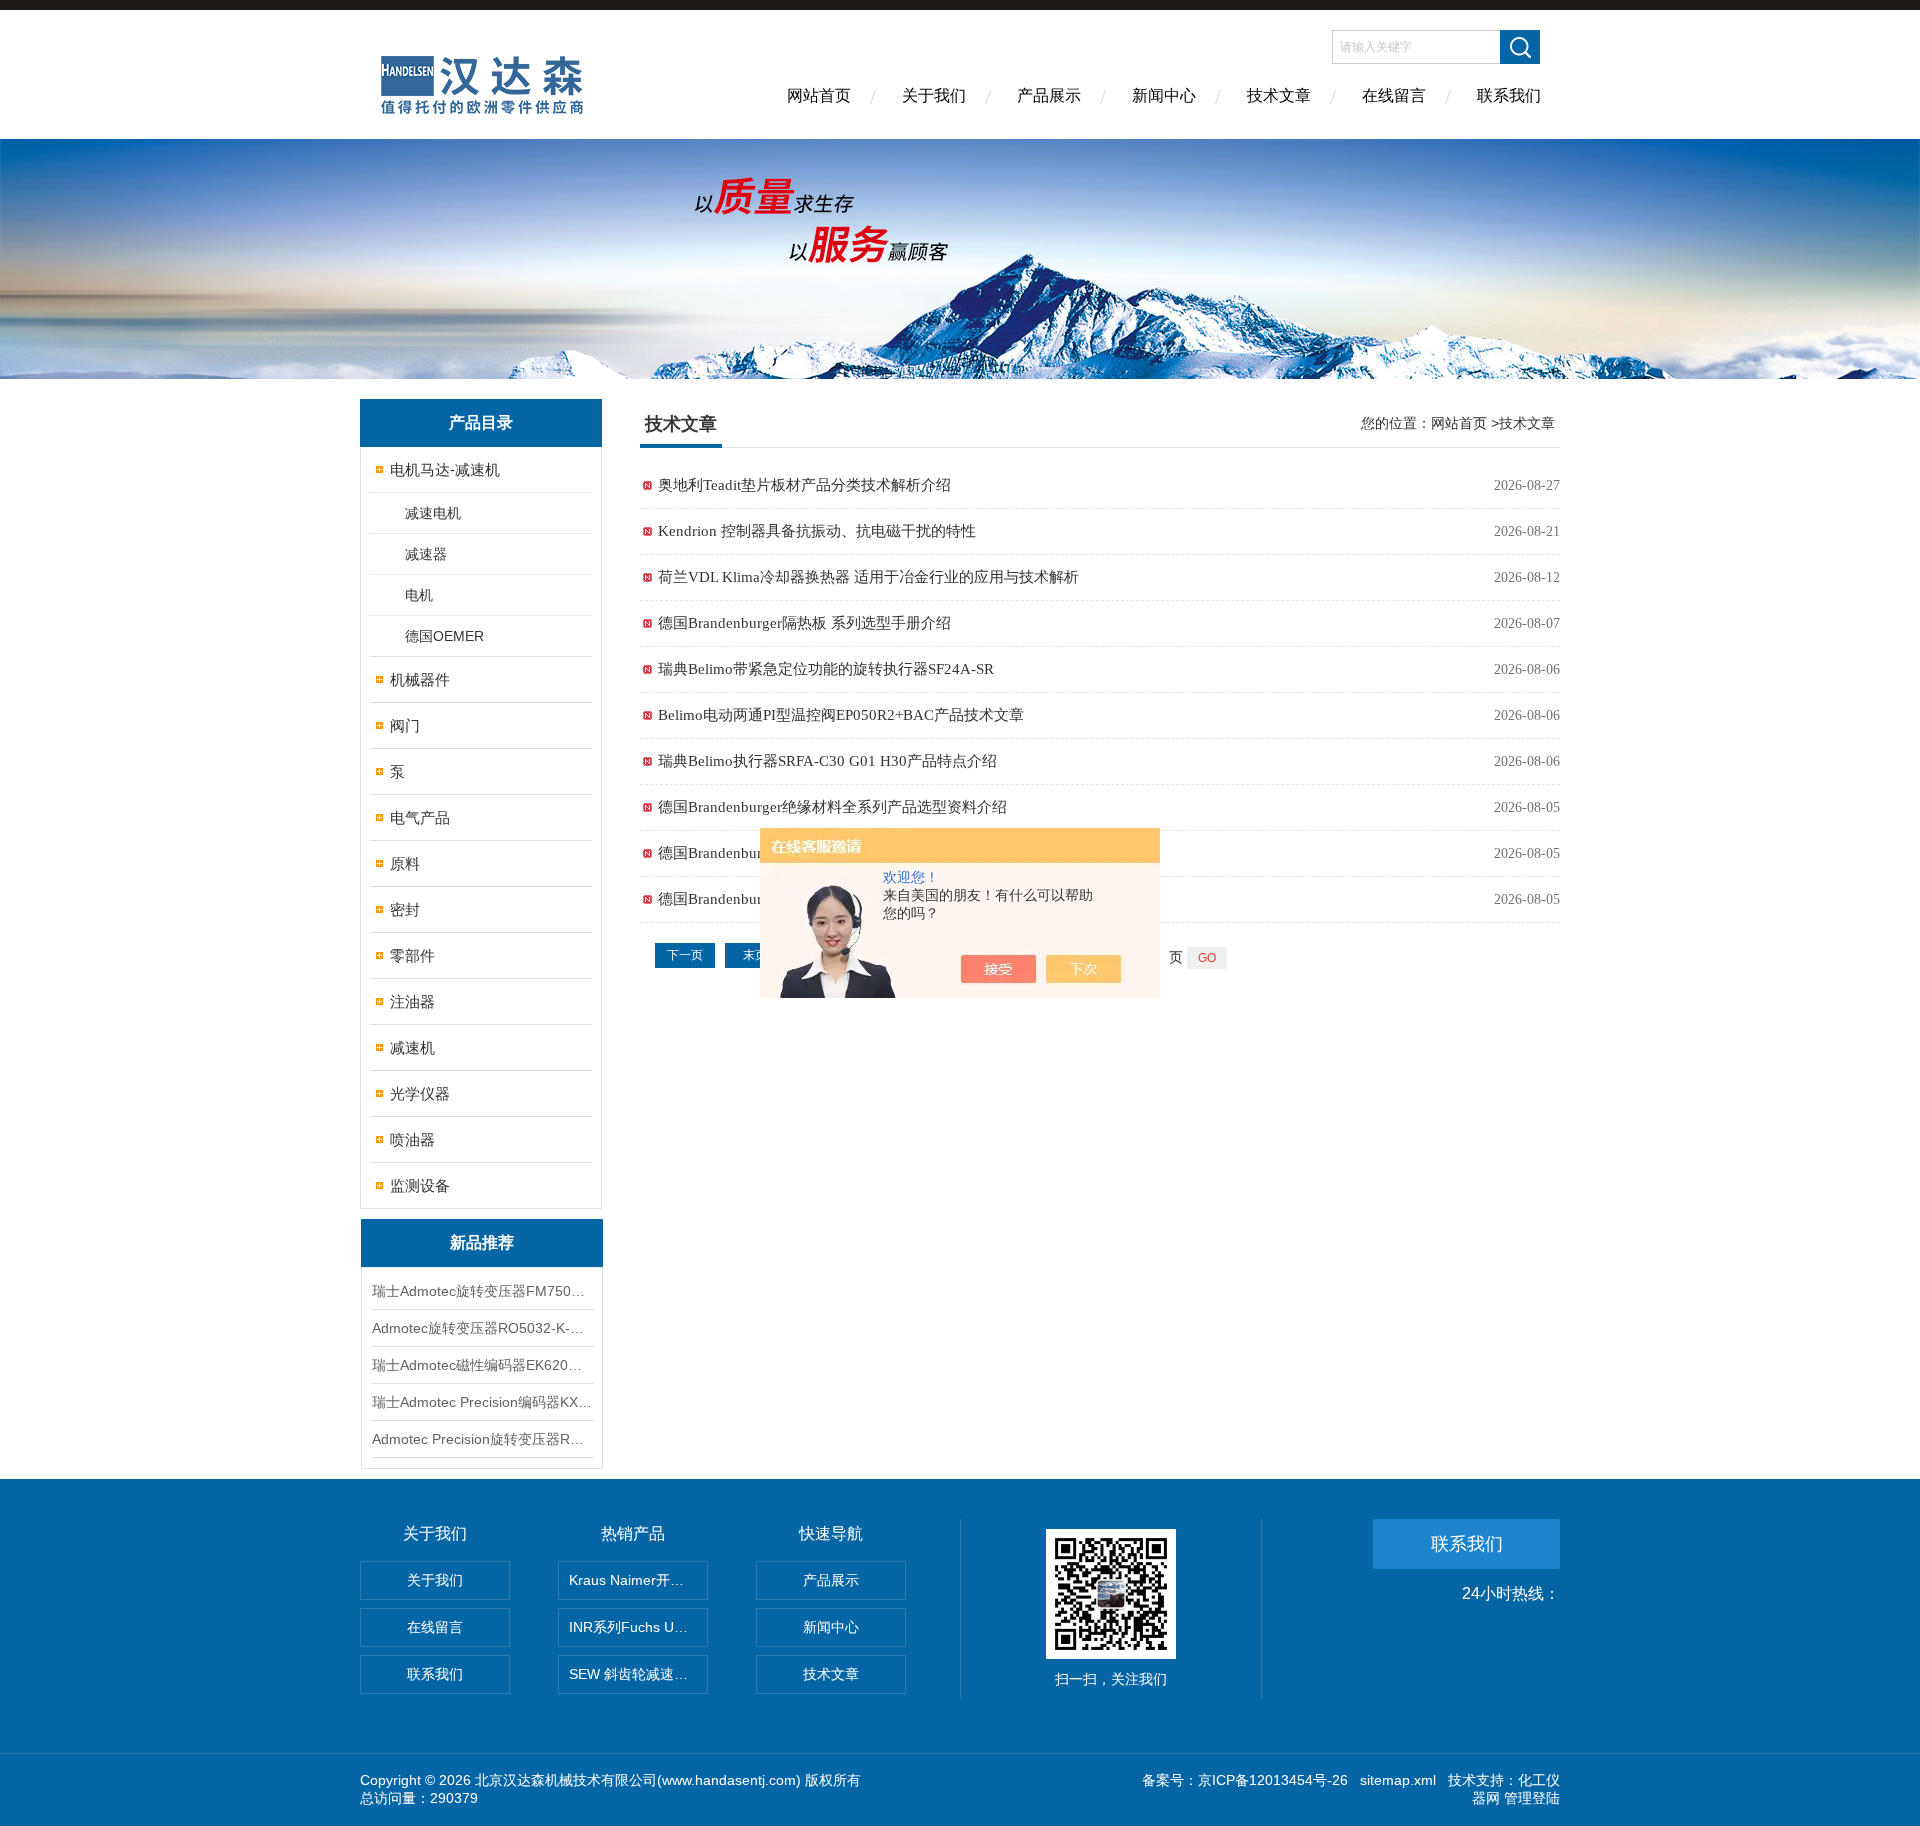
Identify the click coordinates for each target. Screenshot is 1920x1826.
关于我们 (934, 95)
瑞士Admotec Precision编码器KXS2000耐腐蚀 (482, 1402)
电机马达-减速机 (445, 469)
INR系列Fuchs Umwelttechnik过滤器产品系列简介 (638, 1627)
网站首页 (819, 95)
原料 (405, 863)
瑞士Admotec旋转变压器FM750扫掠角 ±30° (482, 1291)
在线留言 (1394, 95)
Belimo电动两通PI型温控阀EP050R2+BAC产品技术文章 (841, 715)
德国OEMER (444, 636)
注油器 (412, 1001)
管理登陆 (1532, 1798)
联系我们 (1509, 95)
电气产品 (420, 817)
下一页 (685, 955)
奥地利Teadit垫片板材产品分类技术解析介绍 (804, 485)
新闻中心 (1164, 95)
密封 (405, 909)
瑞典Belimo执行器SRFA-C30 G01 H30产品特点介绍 (827, 761)
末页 (755, 955)
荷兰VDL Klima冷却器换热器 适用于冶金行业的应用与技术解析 (868, 577)
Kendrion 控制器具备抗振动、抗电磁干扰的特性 (817, 531)
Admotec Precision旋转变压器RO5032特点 (482, 1439)
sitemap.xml (1398, 1780)
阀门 (405, 725)
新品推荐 (482, 1242)
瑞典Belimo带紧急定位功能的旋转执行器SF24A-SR (826, 669)
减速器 (426, 554)
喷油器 (412, 1139)
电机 (419, 595)
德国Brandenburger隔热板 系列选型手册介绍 (804, 623)
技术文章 (1279, 95)
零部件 (412, 955)
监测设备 (420, 1185)
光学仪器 (420, 1093)
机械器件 (420, 679)
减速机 (412, 1047)
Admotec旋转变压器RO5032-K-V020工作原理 (482, 1328)
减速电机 (433, 513)
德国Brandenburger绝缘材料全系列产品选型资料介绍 (832, 807)
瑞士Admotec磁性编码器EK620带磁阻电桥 (482, 1365)
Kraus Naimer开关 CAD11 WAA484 (638, 1580)
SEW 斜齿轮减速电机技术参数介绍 (638, 1674)
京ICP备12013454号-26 (1273, 1780)
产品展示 (1049, 95)
